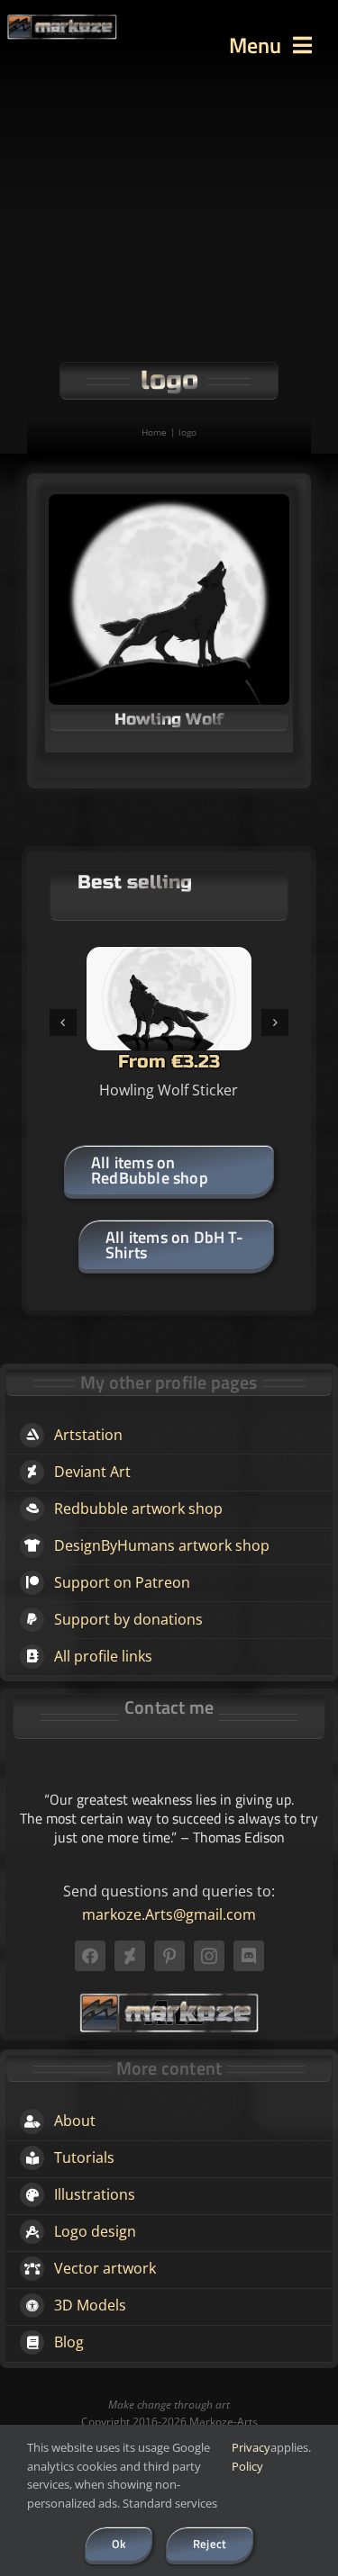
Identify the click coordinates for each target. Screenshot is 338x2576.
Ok (119, 2544)
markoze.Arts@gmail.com (169, 1914)
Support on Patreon (122, 1582)
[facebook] (90, 1956)
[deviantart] (130, 1956)
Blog (69, 2342)
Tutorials (84, 2157)
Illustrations (95, 2194)
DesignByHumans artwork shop (162, 1545)
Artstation (88, 1435)
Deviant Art (92, 1472)
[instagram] (209, 1956)
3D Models (90, 2305)
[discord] (249, 1956)
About (75, 2121)
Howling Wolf (169, 719)
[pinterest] (169, 1956)
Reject (210, 2544)
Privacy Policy (251, 2457)
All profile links (103, 1656)
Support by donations (128, 1619)
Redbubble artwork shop (138, 1509)
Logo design (95, 2231)
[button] (63, 1022)
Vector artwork (105, 2268)
